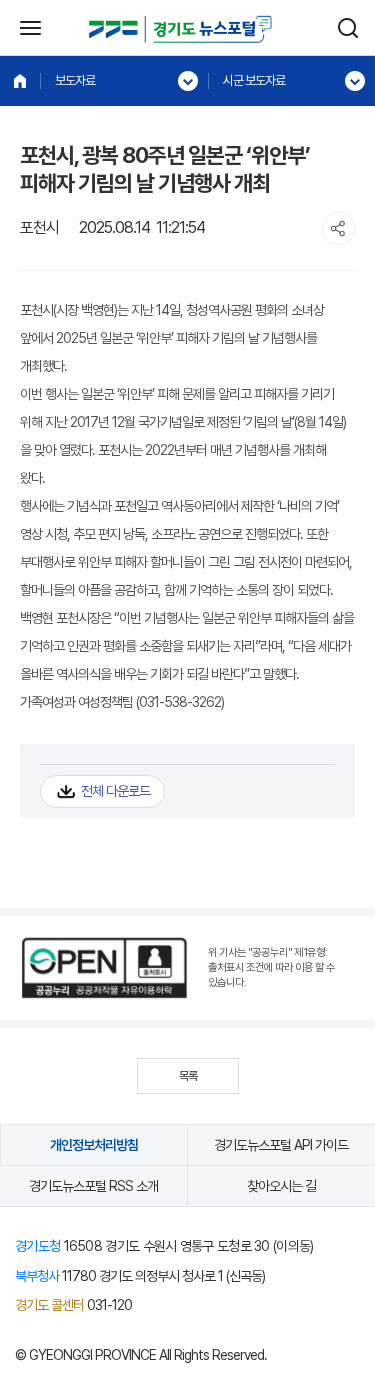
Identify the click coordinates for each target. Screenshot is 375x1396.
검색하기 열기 (348, 28)
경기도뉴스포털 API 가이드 (281, 1145)
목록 (188, 1076)
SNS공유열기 (338, 228)
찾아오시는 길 (281, 1186)
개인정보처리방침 (94, 1145)
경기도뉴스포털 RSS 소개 (93, 1186)
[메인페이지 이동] (20, 81)
